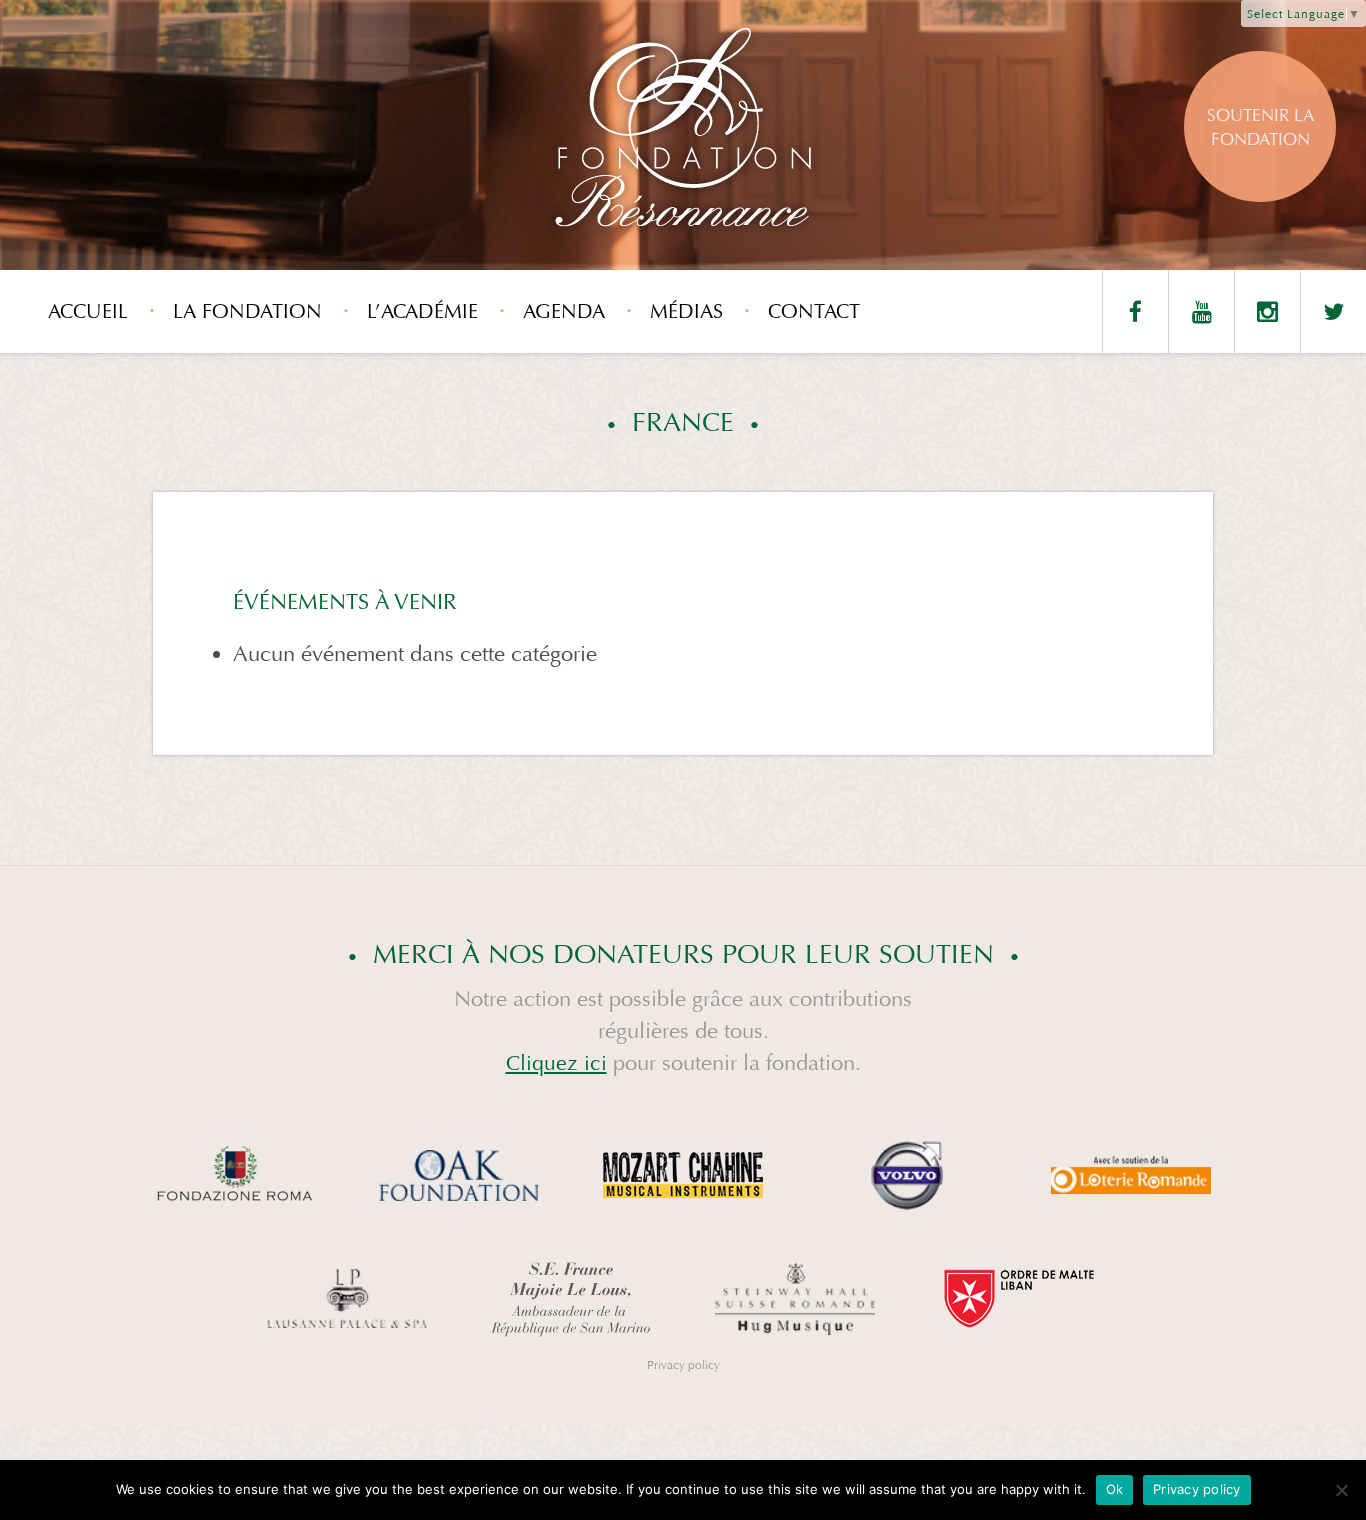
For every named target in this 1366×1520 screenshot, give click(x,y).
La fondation (247, 311)
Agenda (564, 311)
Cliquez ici (556, 1063)
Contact (814, 311)
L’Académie (422, 311)
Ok (1115, 1489)
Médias (686, 311)
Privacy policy (683, 1365)
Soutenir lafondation (1260, 127)
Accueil (88, 311)
